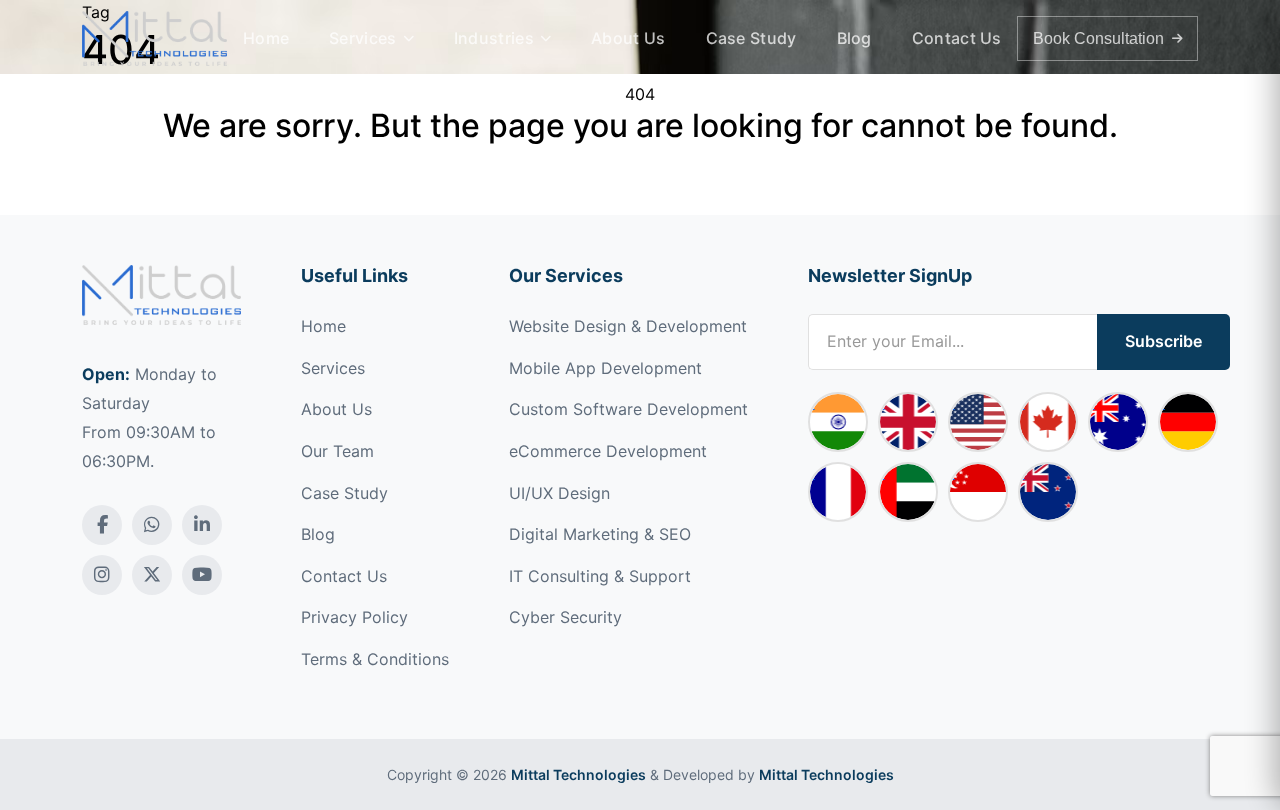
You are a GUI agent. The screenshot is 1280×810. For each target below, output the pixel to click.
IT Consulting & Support (600, 576)
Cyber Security (565, 617)
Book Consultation (1098, 38)
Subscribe (1163, 341)
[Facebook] (102, 525)
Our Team (337, 451)
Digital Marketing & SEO (600, 534)
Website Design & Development (628, 326)
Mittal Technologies (578, 774)
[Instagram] (102, 575)
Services (362, 38)
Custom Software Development (628, 409)
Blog (854, 38)
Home (266, 38)
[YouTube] (202, 575)
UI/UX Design (559, 493)
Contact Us (957, 38)
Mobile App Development (605, 368)
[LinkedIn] (202, 525)
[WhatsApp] (152, 525)
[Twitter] (152, 575)
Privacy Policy (354, 617)
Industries (494, 38)
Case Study (751, 38)
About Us (628, 38)
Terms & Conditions (375, 659)
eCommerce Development (608, 451)
